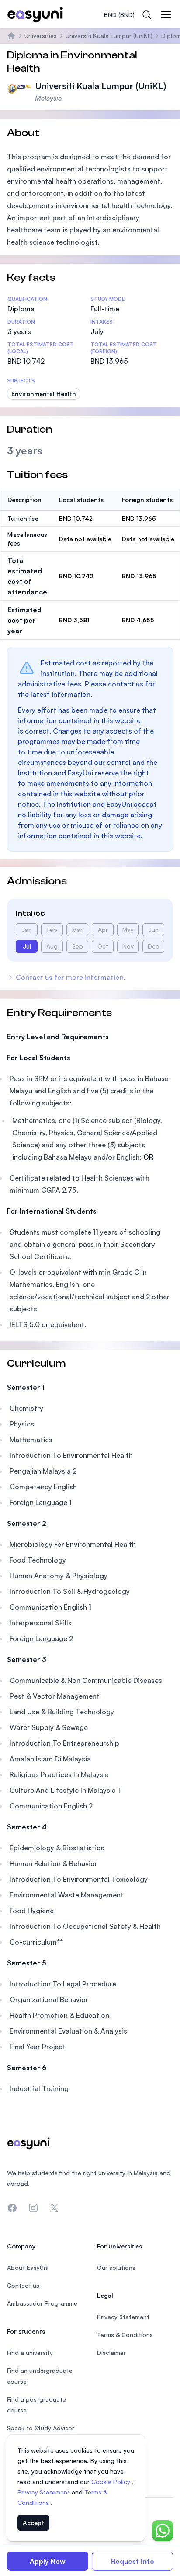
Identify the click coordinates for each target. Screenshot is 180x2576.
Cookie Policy (112, 2482)
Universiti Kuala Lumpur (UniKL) (109, 36)
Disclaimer (111, 2353)
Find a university (30, 2353)
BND (119, 15)
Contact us (23, 2285)
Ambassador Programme (42, 2303)
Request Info (133, 2561)
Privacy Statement (45, 2492)
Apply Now (48, 2561)
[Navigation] (166, 15)
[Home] (11, 36)
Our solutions (116, 2267)
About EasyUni (28, 2267)
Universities (41, 36)
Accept (33, 2523)
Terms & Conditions (125, 2335)
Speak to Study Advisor (41, 2428)
